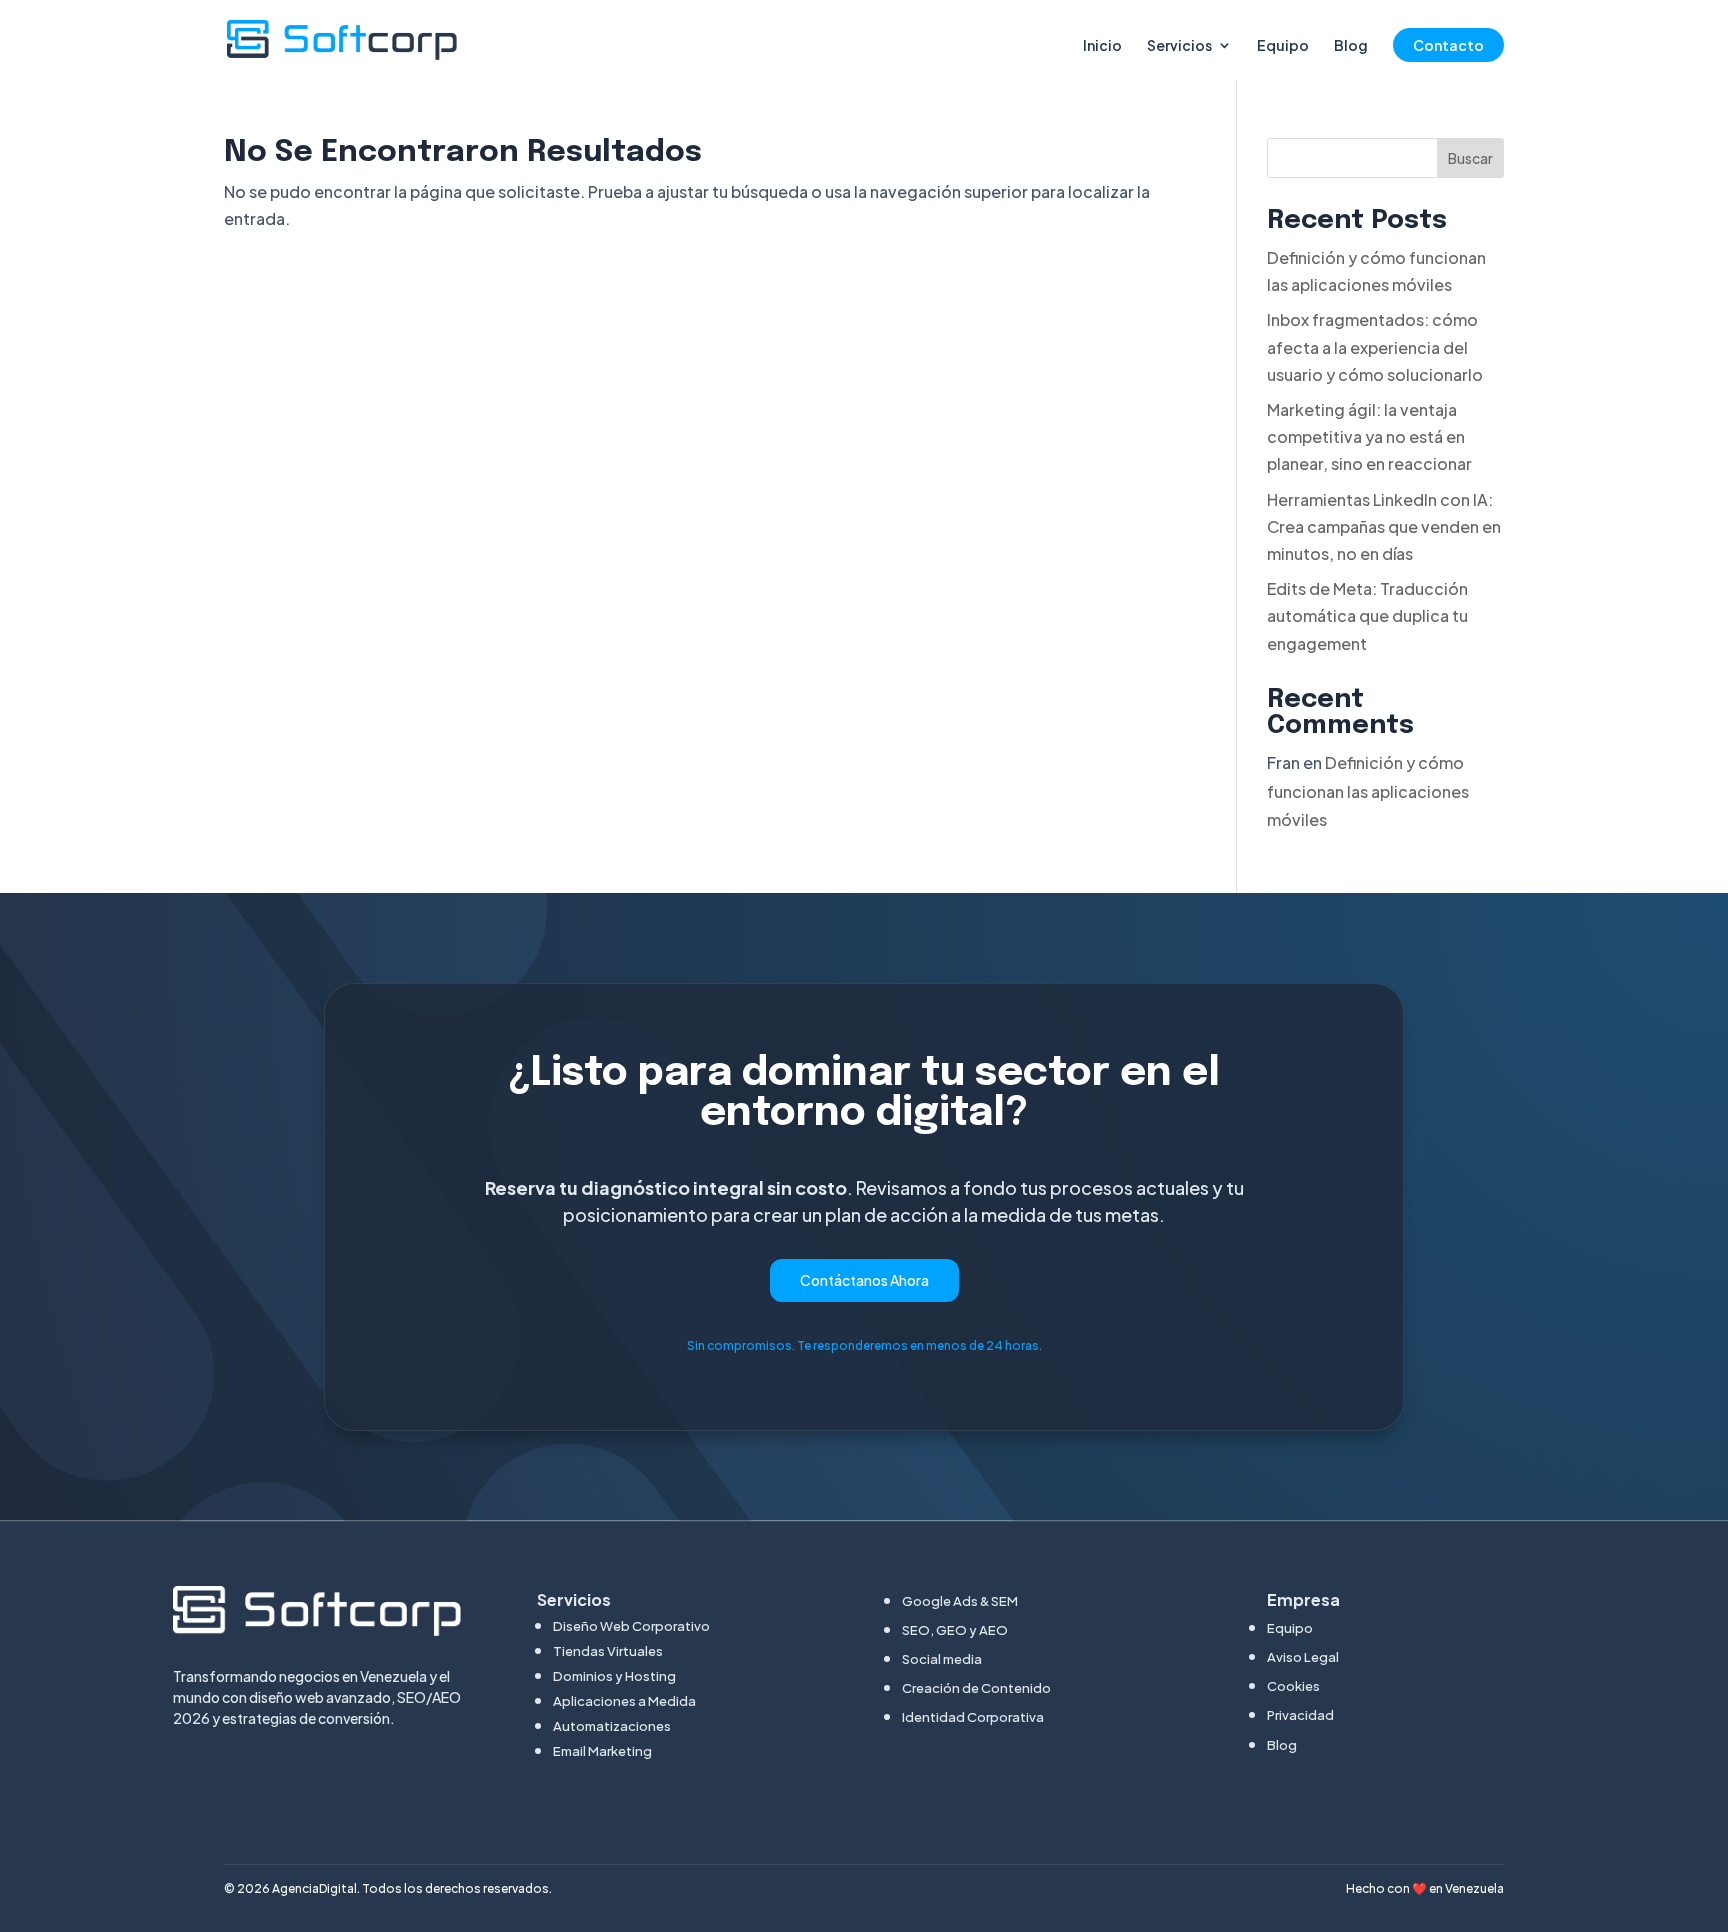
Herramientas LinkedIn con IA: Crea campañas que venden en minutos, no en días (1384, 526)
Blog (1351, 46)
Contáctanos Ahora (864, 1280)
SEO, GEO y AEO (955, 1630)
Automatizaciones (612, 1726)
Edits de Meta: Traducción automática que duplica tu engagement (1367, 615)
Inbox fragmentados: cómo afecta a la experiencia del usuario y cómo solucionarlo (1375, 346)
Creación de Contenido (976, 1688)
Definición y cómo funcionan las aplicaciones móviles (1368, 791)
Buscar (1470, 158)
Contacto (1448, 45)
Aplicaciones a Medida (624, 1701)
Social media (942, 1659)
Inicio (1102, 46)
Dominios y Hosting (614, 1676)
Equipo (1283, 46)
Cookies (1293, 1686)
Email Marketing (602, 1751)
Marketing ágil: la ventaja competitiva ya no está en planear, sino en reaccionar (1369, 436)
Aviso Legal (1303, 1657)
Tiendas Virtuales (608, 1651)
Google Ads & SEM (960, 1601)
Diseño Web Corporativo (631, 1626)
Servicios (1179, 46)
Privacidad (1300, 1715)
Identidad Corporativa (973, 1717)
